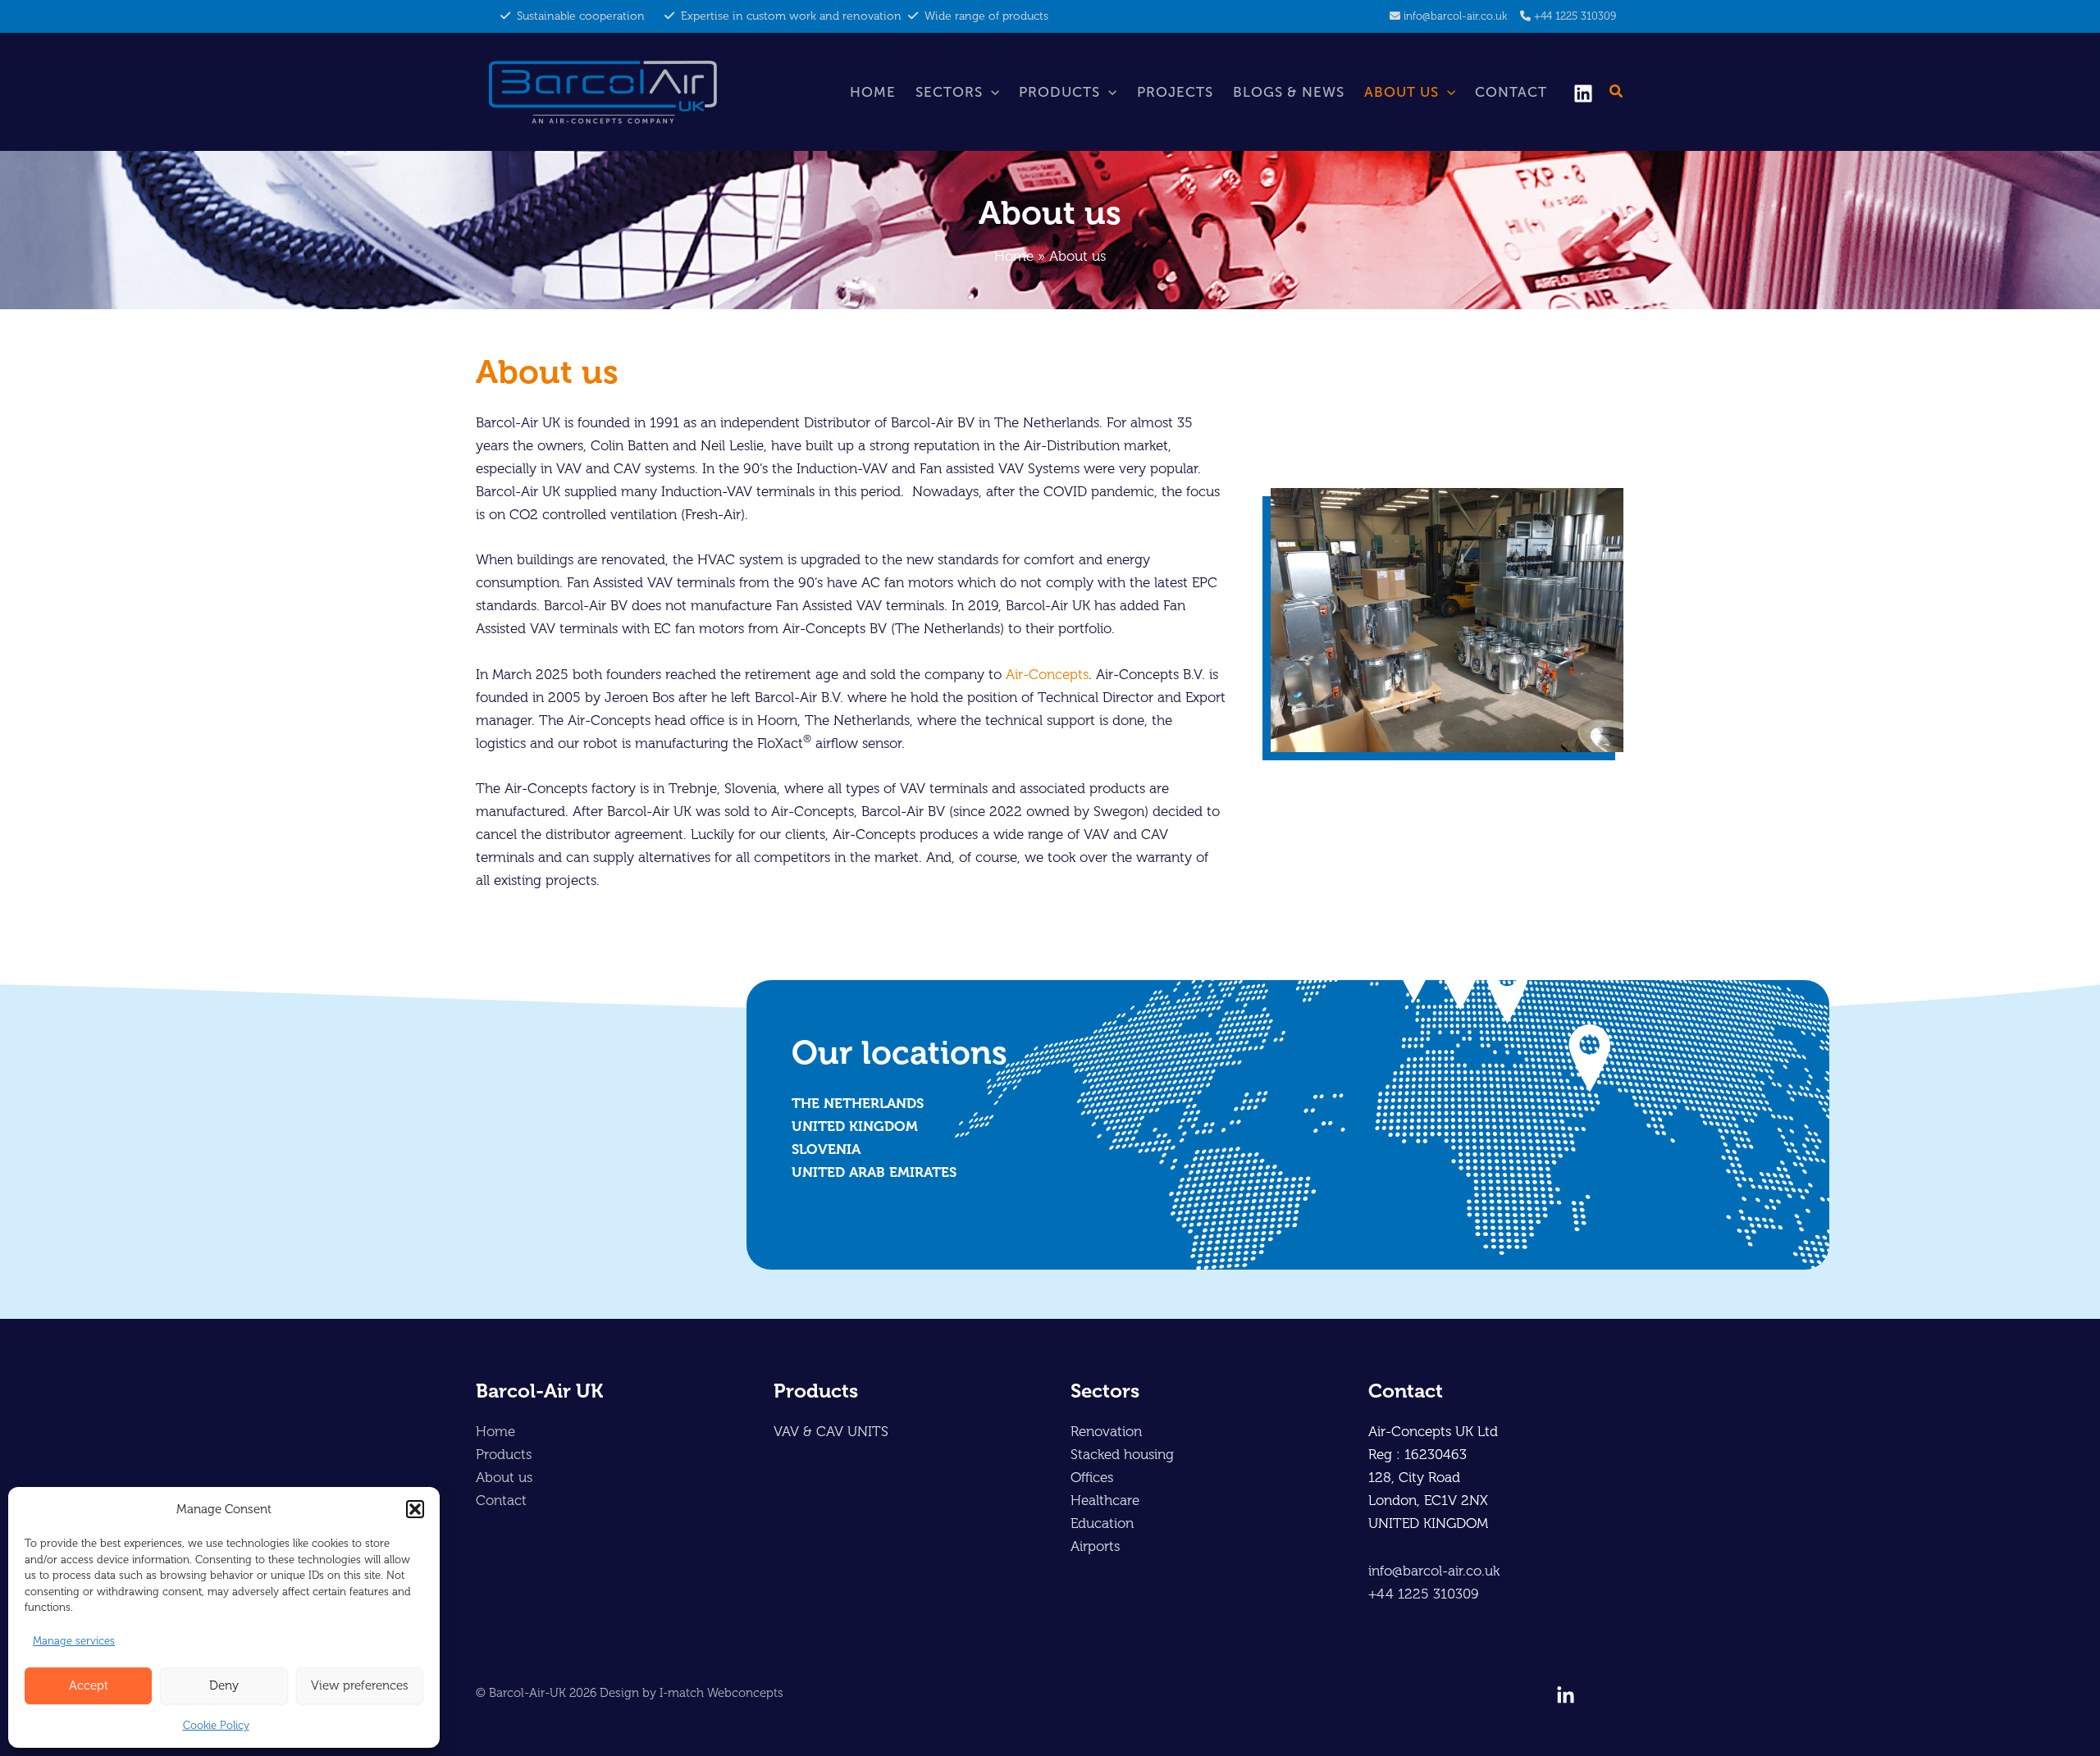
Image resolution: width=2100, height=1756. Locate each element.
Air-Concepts (1047, 674)
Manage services (74, 1641)
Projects (1175, 92)
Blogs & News (1289, 92)
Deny (224, 1685)
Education (1102, 1523)
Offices (1092, 1477)
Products (1059, 92)
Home (873, 92)
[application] (991, 92)
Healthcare (1105, 1500)
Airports (1095, 1546)
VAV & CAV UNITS (831, 1431)
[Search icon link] (1617, 94)
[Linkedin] (1583, 94)
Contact (1511, 92)
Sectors (949, 92)
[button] (415, 1509)
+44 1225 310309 (1575, 16)
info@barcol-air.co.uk (1455, 16)
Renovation (1106, 1431)
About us (1402, 92)
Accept (89, 1685)
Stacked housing (1122, 1454)
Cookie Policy (216, 1725)
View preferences (360, 1685)
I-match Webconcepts (721, 1693)
